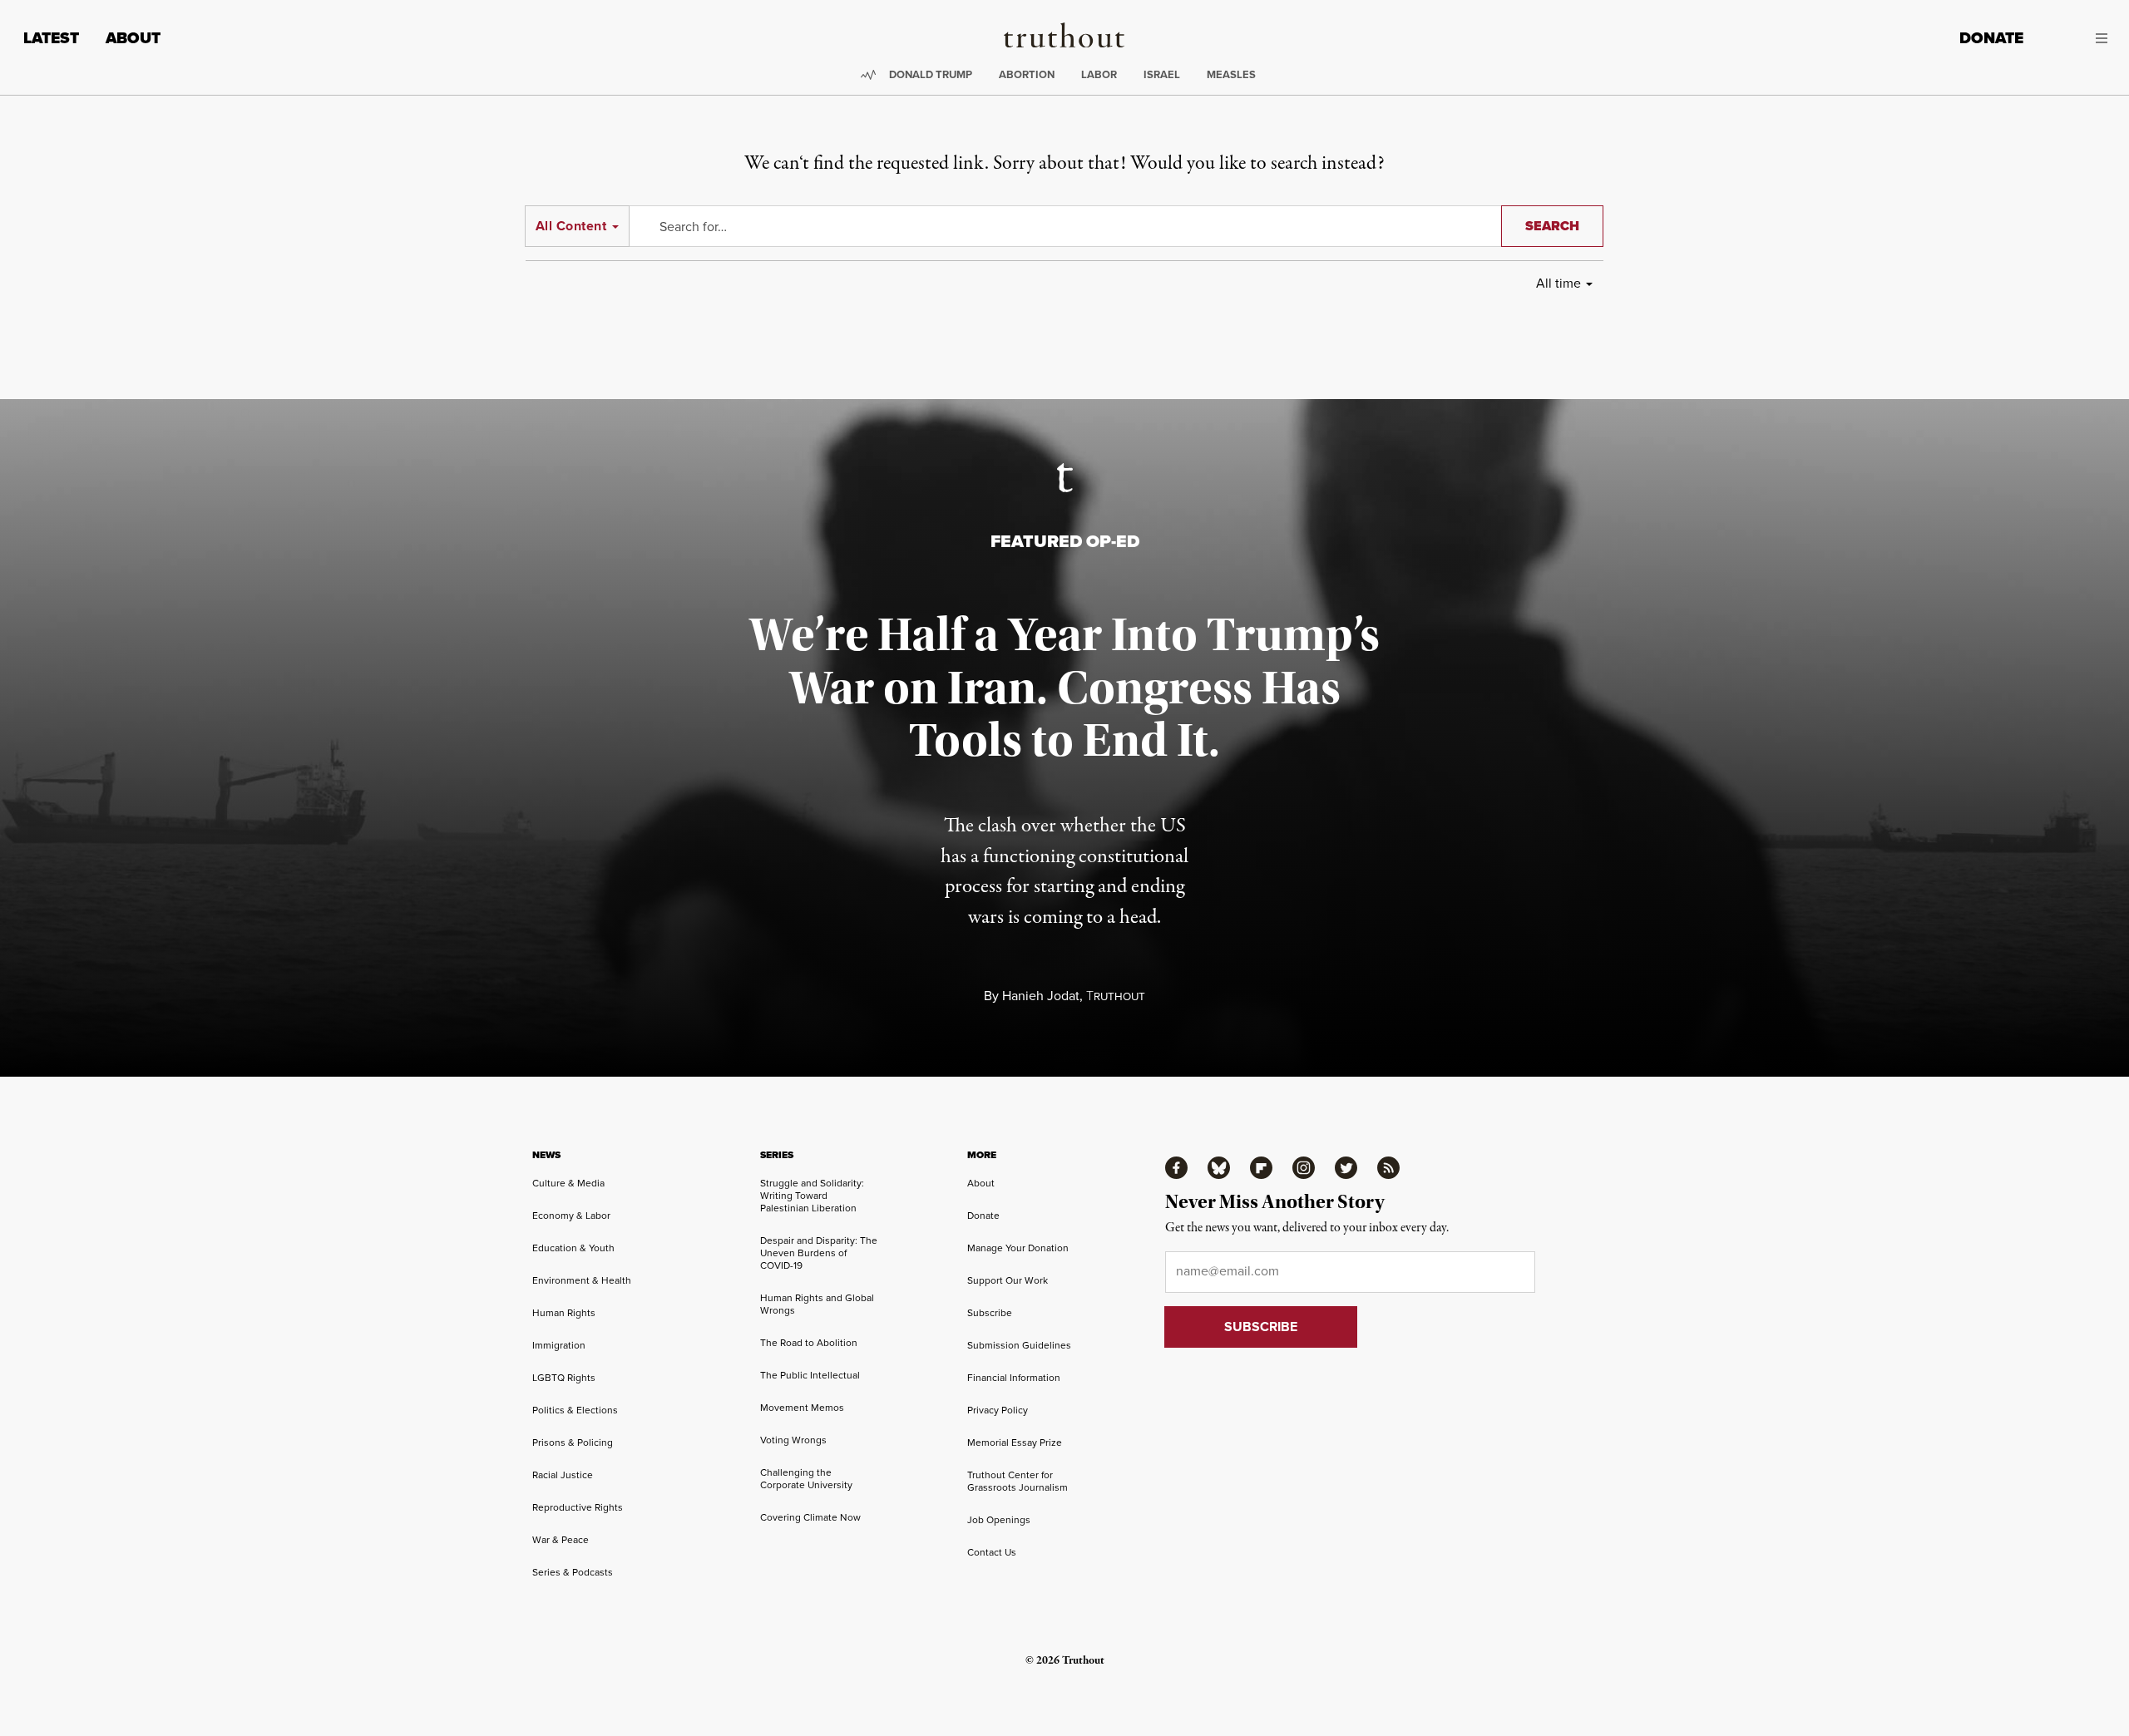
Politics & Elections (575, 1410)
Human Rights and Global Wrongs (817, 1304)
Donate (1991, 38)
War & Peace (561, 1540)
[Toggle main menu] (2078, 38)
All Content (571, 226)
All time (1558, 283)
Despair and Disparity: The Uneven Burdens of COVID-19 (819, 1253)
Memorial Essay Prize (1015, 1443)
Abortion (1027, 74)
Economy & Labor (571, 1216)
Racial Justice (563, 1475)
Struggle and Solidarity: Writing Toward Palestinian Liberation (812, 1196)
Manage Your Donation (1018, 1248)
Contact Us (992, 1552)
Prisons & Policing (573, 1443)
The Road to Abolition (809, 1343)
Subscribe (990, 1313)
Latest (51, 38)
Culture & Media (568, 1183)
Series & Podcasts (573, 1572)
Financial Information (1014, 1378)
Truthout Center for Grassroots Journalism (1018, 1481)
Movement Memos (802, 1408)
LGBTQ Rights (564, 1378)
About (133, 38)
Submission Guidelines (1019, 1345)
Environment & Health (582, 1280)
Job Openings (999, 1520)
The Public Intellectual (810, 1375)
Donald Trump (931, 74)
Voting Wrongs (793, 1440)
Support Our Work (1008, 1280)
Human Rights (564, 1313)
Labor (1099, 74)
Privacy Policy (998, 1410)
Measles (1231, 74)
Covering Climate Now (810, 1517)
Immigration (559, 1345)
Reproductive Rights (578, 1507)
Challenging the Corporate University (806, 1479)
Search (1552, 226)
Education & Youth (573, 1248)
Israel (1162, 74)
